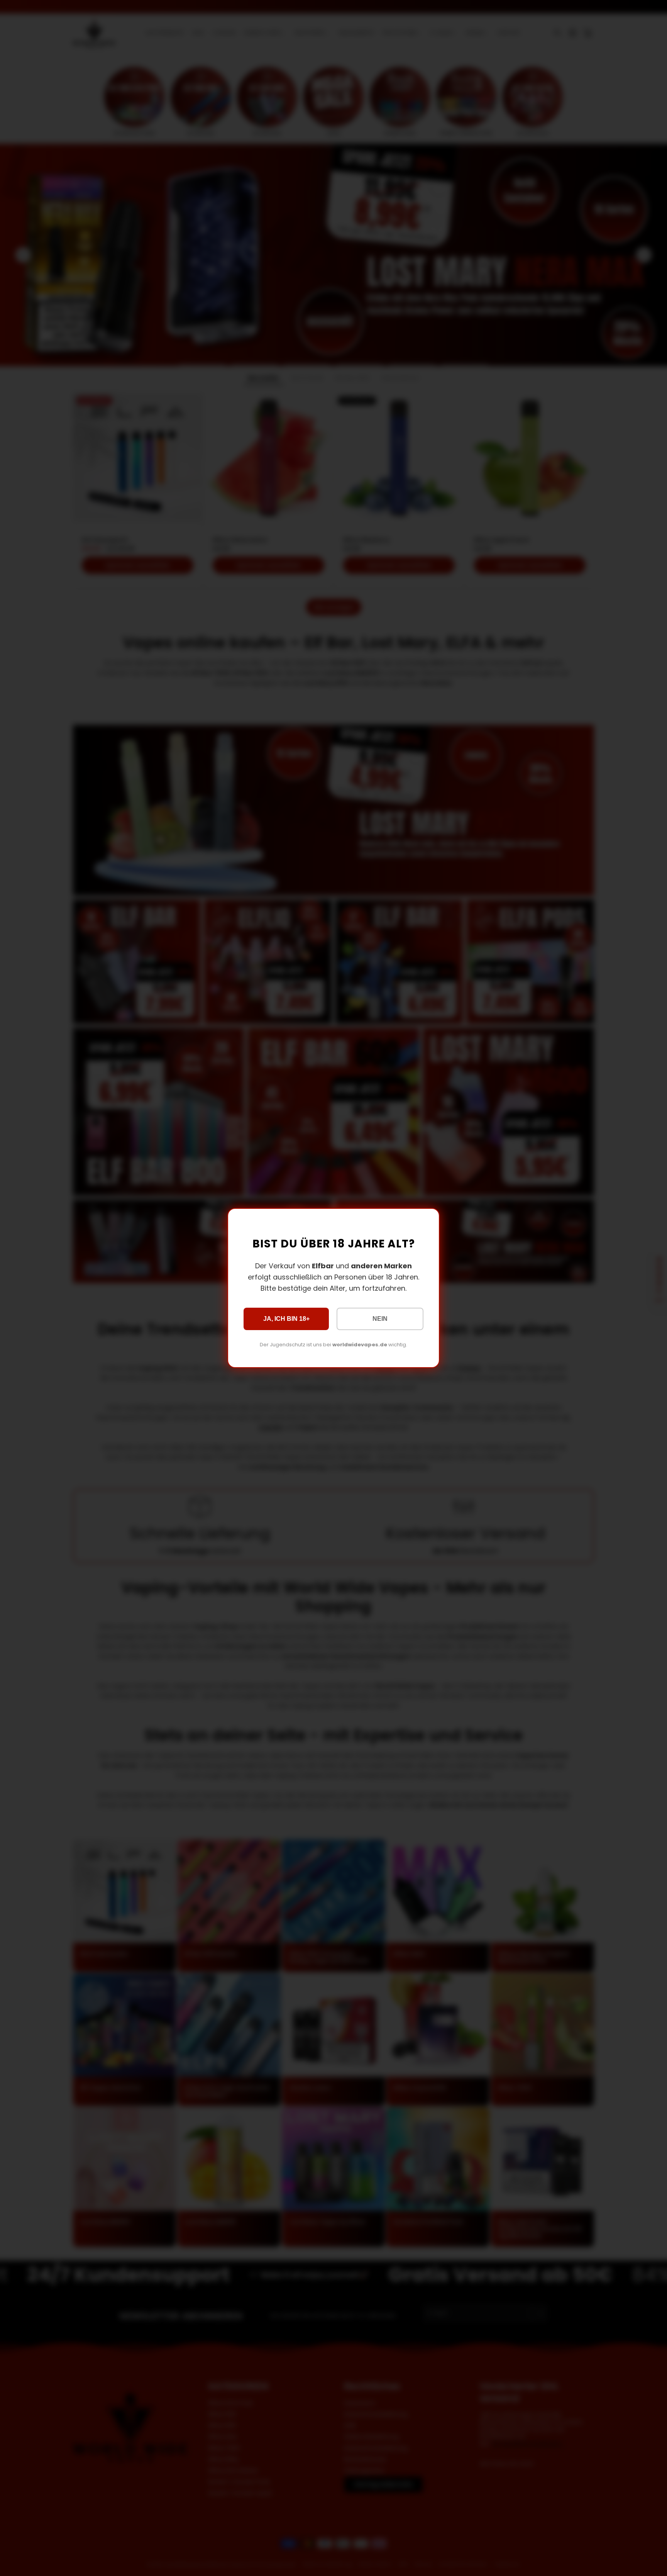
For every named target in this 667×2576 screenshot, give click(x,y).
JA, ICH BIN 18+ (286, 1319)
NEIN (380, 1319)
